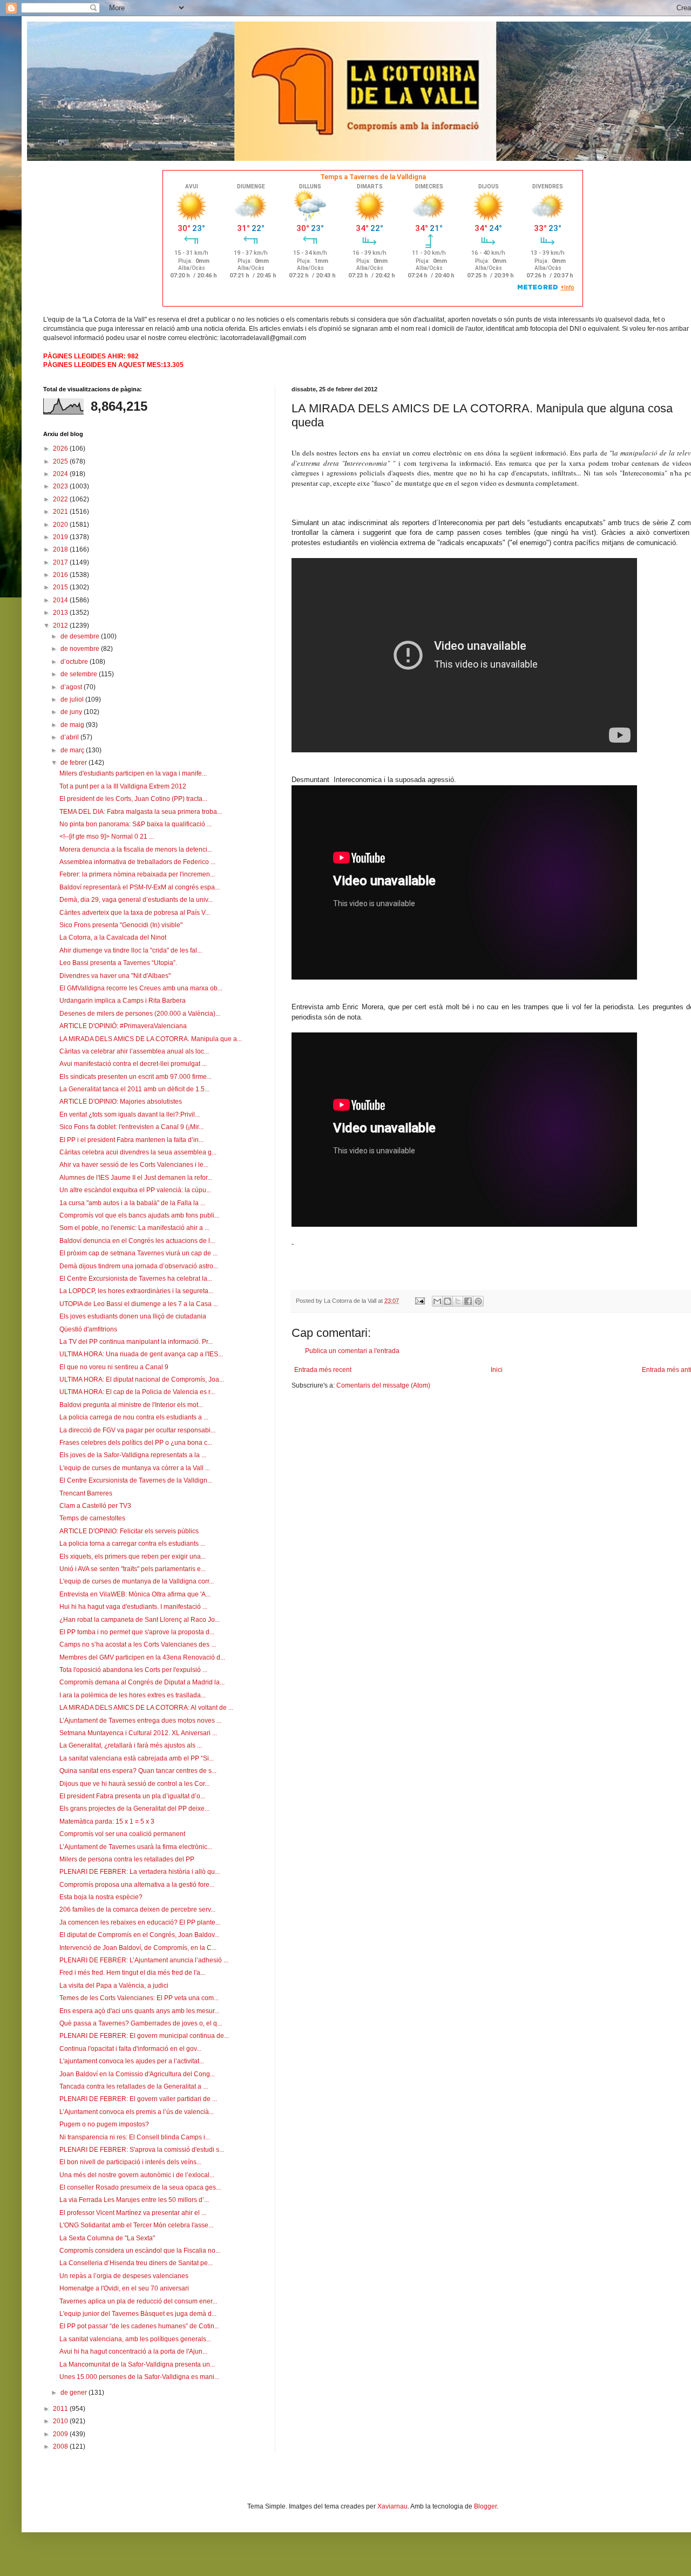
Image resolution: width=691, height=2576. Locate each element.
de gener (74, 2393)
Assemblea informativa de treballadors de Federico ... (137, 862)
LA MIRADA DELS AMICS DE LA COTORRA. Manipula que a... (151, 1039)
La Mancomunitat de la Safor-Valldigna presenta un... (137, 2364)
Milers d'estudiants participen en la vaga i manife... (133, 773)
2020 (61, 525)
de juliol (73, 699)
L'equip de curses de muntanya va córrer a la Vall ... (135, 1468)
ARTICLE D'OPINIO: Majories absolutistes (121, 1102)
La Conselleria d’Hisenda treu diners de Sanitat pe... (136, 2263)
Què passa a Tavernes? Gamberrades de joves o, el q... (141, 2023)
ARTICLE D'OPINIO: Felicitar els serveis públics (129, 1531)
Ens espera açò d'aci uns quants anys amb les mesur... (139, 2011)
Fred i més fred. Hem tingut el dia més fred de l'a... (132, 1973)
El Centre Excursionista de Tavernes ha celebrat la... (136, 1279)
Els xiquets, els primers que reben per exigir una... (133, 1557)
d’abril (70, 737)
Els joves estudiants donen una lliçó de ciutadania (133, 1316)
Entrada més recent (323, 1370)
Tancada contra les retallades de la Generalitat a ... (134, 2086)
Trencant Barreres (86, 1493)
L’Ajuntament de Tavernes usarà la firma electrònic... (136, 1847)
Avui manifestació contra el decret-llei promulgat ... (133, 1064)
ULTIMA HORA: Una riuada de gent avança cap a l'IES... (141, 1354)
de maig (73, 725)
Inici (497, 1370)
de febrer (74, 763)
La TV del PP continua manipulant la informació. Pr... (136, 1342)
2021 (61, 512)
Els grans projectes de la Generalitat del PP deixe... (134, 1809)
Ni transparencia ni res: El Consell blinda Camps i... (135, 2137)
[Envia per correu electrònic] (437, 1301)
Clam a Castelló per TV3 (95, 1506)
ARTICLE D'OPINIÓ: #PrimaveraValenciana (123, 1026)
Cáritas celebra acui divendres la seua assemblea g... (138, 1152)
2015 (61, 587)
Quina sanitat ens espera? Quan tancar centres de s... (138, 1771)
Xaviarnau (392, 2506)
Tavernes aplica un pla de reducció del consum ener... (138, 2301)
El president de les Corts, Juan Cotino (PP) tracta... (133, 799)
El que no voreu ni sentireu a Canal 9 (114, 1367)
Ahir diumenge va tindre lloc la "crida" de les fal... (131, 950)
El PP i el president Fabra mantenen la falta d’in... (131, 1140)
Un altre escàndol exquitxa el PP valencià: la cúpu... (135, 1190)
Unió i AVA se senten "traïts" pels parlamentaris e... (133, 1569)
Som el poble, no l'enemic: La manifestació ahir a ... (134, 1228)
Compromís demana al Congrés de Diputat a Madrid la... (142, 1682)
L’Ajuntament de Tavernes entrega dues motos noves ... (140, 1721)
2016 (61, 575)
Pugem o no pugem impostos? (104, 2124)
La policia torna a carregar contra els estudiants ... (132, 1544)
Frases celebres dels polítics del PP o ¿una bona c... (136, 1443)
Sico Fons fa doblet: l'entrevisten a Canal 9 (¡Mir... (131, 1127)
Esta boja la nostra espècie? (101, 1897)
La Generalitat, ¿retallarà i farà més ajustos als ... (131, 1745)
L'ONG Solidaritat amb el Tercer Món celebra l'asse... (136, 2225)
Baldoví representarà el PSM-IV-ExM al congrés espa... (140, 887)
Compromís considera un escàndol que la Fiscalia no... (140, 2251)
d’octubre (75, 662)
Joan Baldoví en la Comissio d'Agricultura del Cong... (137, 2074)
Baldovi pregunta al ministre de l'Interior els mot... (131, 1405)
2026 (61, 448)
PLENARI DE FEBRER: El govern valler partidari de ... (138, 2099)
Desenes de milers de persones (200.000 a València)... (140, 1014)
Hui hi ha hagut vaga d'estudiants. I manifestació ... (133, 1607)
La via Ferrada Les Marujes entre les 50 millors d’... (134, 2200)
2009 (61, 2434)
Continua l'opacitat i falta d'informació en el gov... (130, 2049)
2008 (61, 2446)
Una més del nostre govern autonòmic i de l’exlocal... (137, 2175)
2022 (61, 499)
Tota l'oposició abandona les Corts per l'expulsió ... (133, 1670)
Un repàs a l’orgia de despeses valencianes (124, 2276)
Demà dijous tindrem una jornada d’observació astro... (139, 1266)
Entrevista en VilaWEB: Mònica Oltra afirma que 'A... (135, 1594)
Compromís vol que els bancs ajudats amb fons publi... (139, 1215)
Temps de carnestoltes (92, 1518)
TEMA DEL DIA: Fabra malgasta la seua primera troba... (141, 812)
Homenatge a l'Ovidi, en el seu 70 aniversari (124, 2288)
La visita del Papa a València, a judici (114, 1986)
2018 (61, 549)
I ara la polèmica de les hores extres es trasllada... (133, 1695)
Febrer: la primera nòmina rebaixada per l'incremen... (137, 874)
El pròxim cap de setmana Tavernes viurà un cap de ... (138, 1253)
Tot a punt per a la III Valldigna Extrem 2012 (123, 786)
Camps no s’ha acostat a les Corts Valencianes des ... (138, 1644)
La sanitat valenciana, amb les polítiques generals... (135, 2339)
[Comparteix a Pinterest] (478, 1301)
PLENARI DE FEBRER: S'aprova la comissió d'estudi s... (142, 2150)
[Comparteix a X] (458, 1301)
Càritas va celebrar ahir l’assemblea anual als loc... (134, 1051)
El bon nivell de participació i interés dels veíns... (130, 2162)
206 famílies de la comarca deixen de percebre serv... (137, 1909)
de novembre (81, 649)
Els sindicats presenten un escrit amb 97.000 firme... (136, 1077)
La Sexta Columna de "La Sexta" (107, 2238)
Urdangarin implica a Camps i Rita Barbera (123, 1001)
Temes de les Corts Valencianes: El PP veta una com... (139, 1998)
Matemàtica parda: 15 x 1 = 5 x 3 (107, 1821)
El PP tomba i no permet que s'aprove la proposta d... (137, 1632)
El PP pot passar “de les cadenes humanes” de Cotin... (139, 2326)
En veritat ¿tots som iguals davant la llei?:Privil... (130, 1114)
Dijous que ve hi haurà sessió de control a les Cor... (134, 1784)
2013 (61, 613)
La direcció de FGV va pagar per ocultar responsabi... (137, 1430)
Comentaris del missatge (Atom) (383, 1385)
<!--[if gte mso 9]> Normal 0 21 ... (107, 837)
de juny (72, 712)
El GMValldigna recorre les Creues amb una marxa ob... (141, 988)
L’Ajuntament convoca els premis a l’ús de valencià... (137, 2112)
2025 (61, 461)
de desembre (81, 636)
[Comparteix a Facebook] (468, 1301)
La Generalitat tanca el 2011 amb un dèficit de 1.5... (134, 1089)
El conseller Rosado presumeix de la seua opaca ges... (140, 2187)
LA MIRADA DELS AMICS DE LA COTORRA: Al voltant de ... (146, 1708)
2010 (61, 2421)
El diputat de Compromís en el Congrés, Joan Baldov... (139, 1935)
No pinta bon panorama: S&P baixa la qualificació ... (136, 824)
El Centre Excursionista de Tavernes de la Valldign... (136, 1480)
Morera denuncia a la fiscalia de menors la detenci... (136, 849)
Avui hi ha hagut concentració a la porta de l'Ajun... (133, 2351)
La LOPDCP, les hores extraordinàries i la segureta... (136, 1291)
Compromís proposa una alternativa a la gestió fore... (137, 1885)
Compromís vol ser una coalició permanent (122, 1834)
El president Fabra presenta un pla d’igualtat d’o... (132, 1796)
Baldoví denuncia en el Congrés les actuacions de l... (137, 1241)
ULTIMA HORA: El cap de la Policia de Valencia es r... (137, 1392)
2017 (61, 562)
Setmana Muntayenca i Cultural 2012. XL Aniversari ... (138, 1733)
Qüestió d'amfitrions (88, 1329)
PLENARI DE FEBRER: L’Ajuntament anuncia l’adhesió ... (144, 1960)
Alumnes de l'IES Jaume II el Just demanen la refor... (136, 1178)
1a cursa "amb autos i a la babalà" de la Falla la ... (132, 1203)
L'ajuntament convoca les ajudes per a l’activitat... (132, 2061)
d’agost (72, 687)
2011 (61, 2409)
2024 (61, 474)
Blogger (485, 2506)
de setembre (80, 674)
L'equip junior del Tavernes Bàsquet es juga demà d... (138, 2314)
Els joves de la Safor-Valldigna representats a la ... (133, 1455)
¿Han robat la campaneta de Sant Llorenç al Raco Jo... (140, 1620)
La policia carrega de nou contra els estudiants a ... (134, 1417)
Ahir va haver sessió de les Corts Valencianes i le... (134, 1165)
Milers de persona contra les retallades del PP (127, 1859)
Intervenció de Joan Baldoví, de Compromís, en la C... (138, 1948)
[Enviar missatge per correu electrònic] (419, 1301)
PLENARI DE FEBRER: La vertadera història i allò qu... (140, 1872)
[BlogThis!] (448, 1301)
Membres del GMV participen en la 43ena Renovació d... (142, 1657)
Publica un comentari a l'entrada (352, 1351)
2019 (61, 537)
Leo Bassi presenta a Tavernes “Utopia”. (118, 963)
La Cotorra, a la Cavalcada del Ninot (113, 937)
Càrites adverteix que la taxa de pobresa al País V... (135, 913)
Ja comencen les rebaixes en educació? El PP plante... (140, 1922)
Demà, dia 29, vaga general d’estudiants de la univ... (136, 900)
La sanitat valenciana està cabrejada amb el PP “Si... (137, 1758)
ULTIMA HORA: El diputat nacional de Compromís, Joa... (142, 1379)
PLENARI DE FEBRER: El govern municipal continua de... (144, 2036)
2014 (61, 600)
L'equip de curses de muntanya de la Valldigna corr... (137, 1581)
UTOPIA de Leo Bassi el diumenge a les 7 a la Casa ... (139, 1304)
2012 (61, 626)
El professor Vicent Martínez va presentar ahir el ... (133, 2213)
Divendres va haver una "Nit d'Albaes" (115, 976)
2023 (61, 486)
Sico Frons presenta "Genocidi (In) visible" (121, 925)
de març (73, 750)
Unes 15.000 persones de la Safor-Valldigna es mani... (139, 2377)
